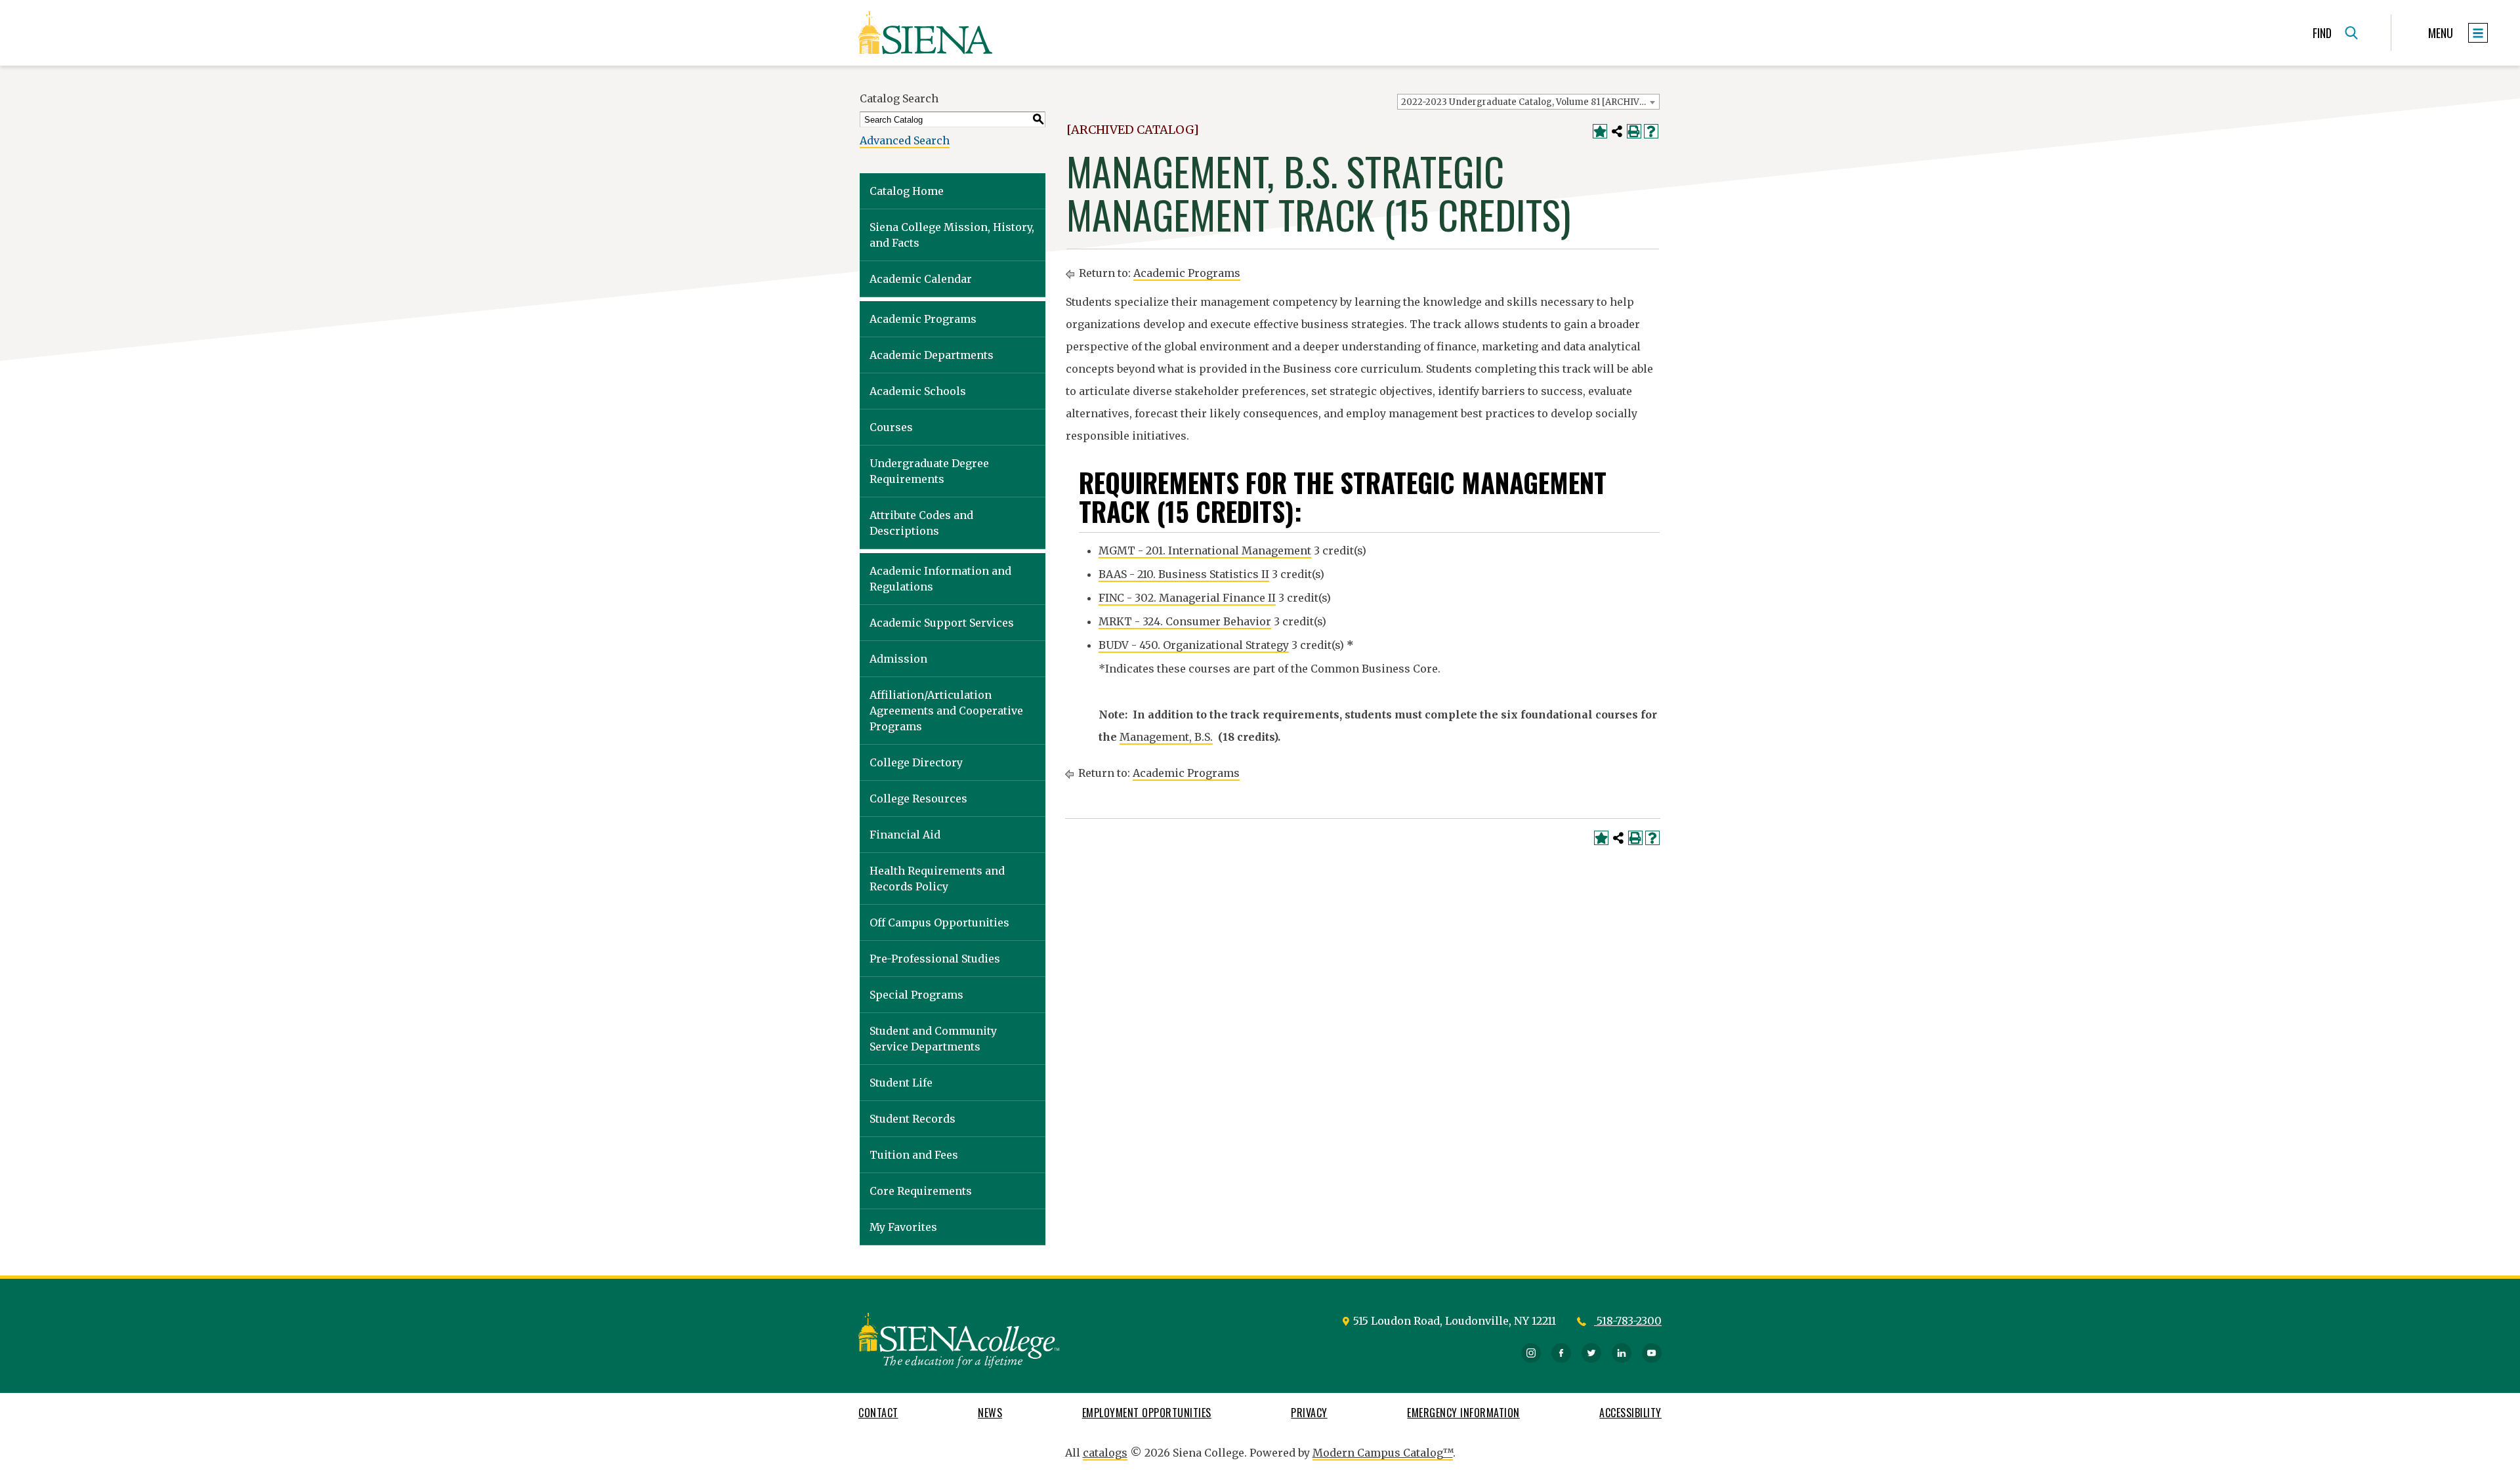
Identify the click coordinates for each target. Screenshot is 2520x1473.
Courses (891, 427)
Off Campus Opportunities (939, 923)
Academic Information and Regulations (940, 579)
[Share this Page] (1617, 131)
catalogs (1105, 1453)
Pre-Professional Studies (935, 959)
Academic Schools (918, 391)
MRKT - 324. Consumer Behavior (1185, 621)
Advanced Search (905, 140)
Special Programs (916, 995)
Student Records (913, 1119)
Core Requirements (921, 1191)
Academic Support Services (942, 623)
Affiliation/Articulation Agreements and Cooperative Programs (946, 711)
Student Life (901, 1083)
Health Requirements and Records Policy (937, 879)
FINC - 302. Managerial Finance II (1187, 598)
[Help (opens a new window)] (1651, 131)
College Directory (916, 762)
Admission (898, 659)
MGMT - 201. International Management (1205, 550)
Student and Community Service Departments (933, 1039)
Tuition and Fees (914, 1155)
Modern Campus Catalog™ (1383, 1453)
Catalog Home (907, 191)
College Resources (918, 799)
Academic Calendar (921, 279)
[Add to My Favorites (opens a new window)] (1600, 131)
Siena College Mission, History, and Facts (952, 235)
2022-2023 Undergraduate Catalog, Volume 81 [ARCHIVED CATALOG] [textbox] (1530, 102)
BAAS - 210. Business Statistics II (1184, 574)
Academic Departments (932, 355)
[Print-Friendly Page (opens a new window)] (1634, 131)
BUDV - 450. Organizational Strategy (1194, 645)
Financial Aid (905, 835)
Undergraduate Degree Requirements (929, 471)
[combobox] (1528, 102)
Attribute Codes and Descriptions (921, 523)
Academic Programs (923, 319)
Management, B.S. (1166, 737)
